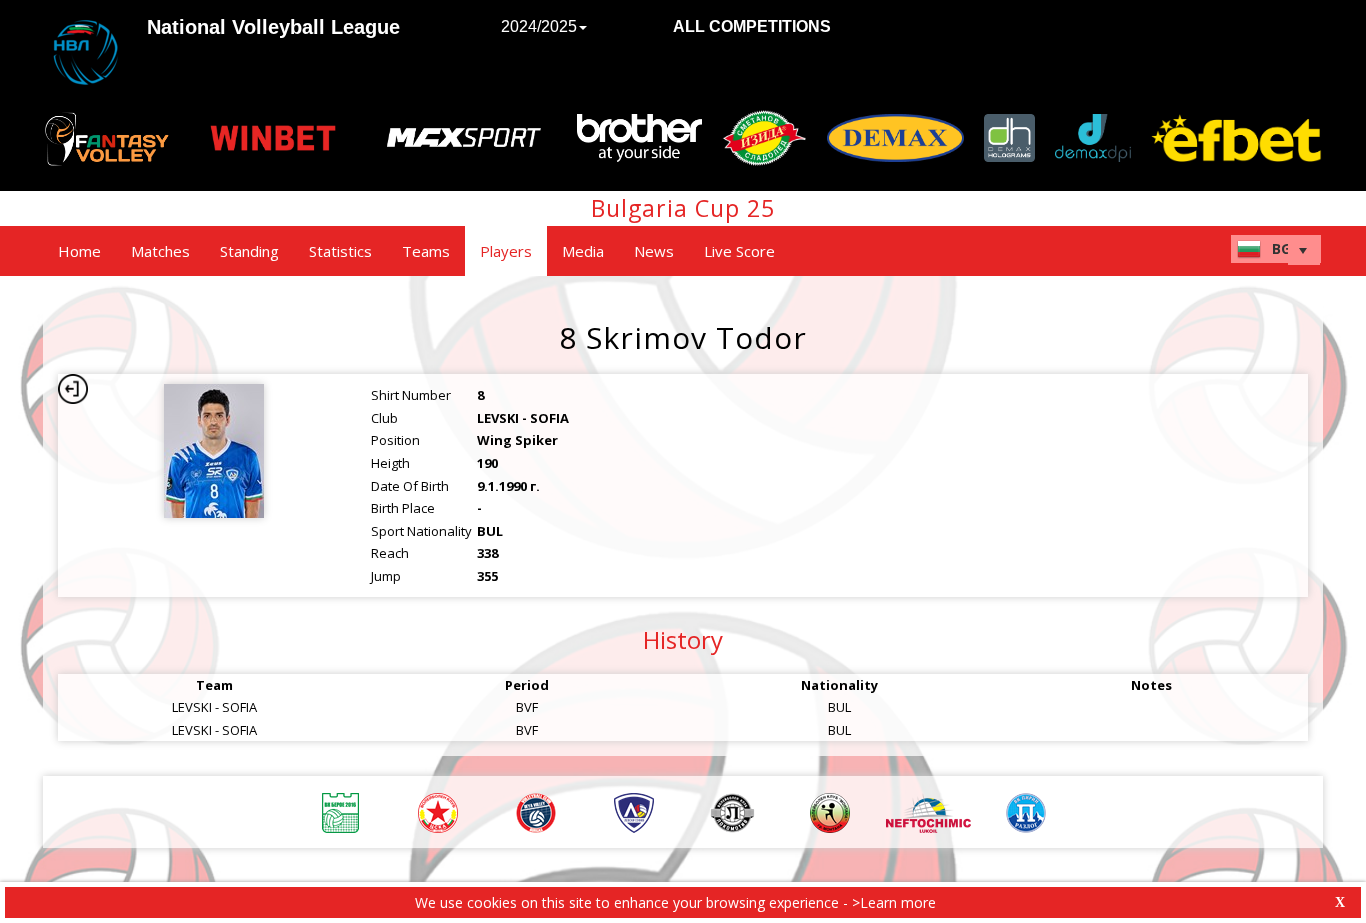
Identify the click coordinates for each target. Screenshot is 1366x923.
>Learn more (894, 902)
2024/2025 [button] (539, 26)
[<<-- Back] (73, 389)
